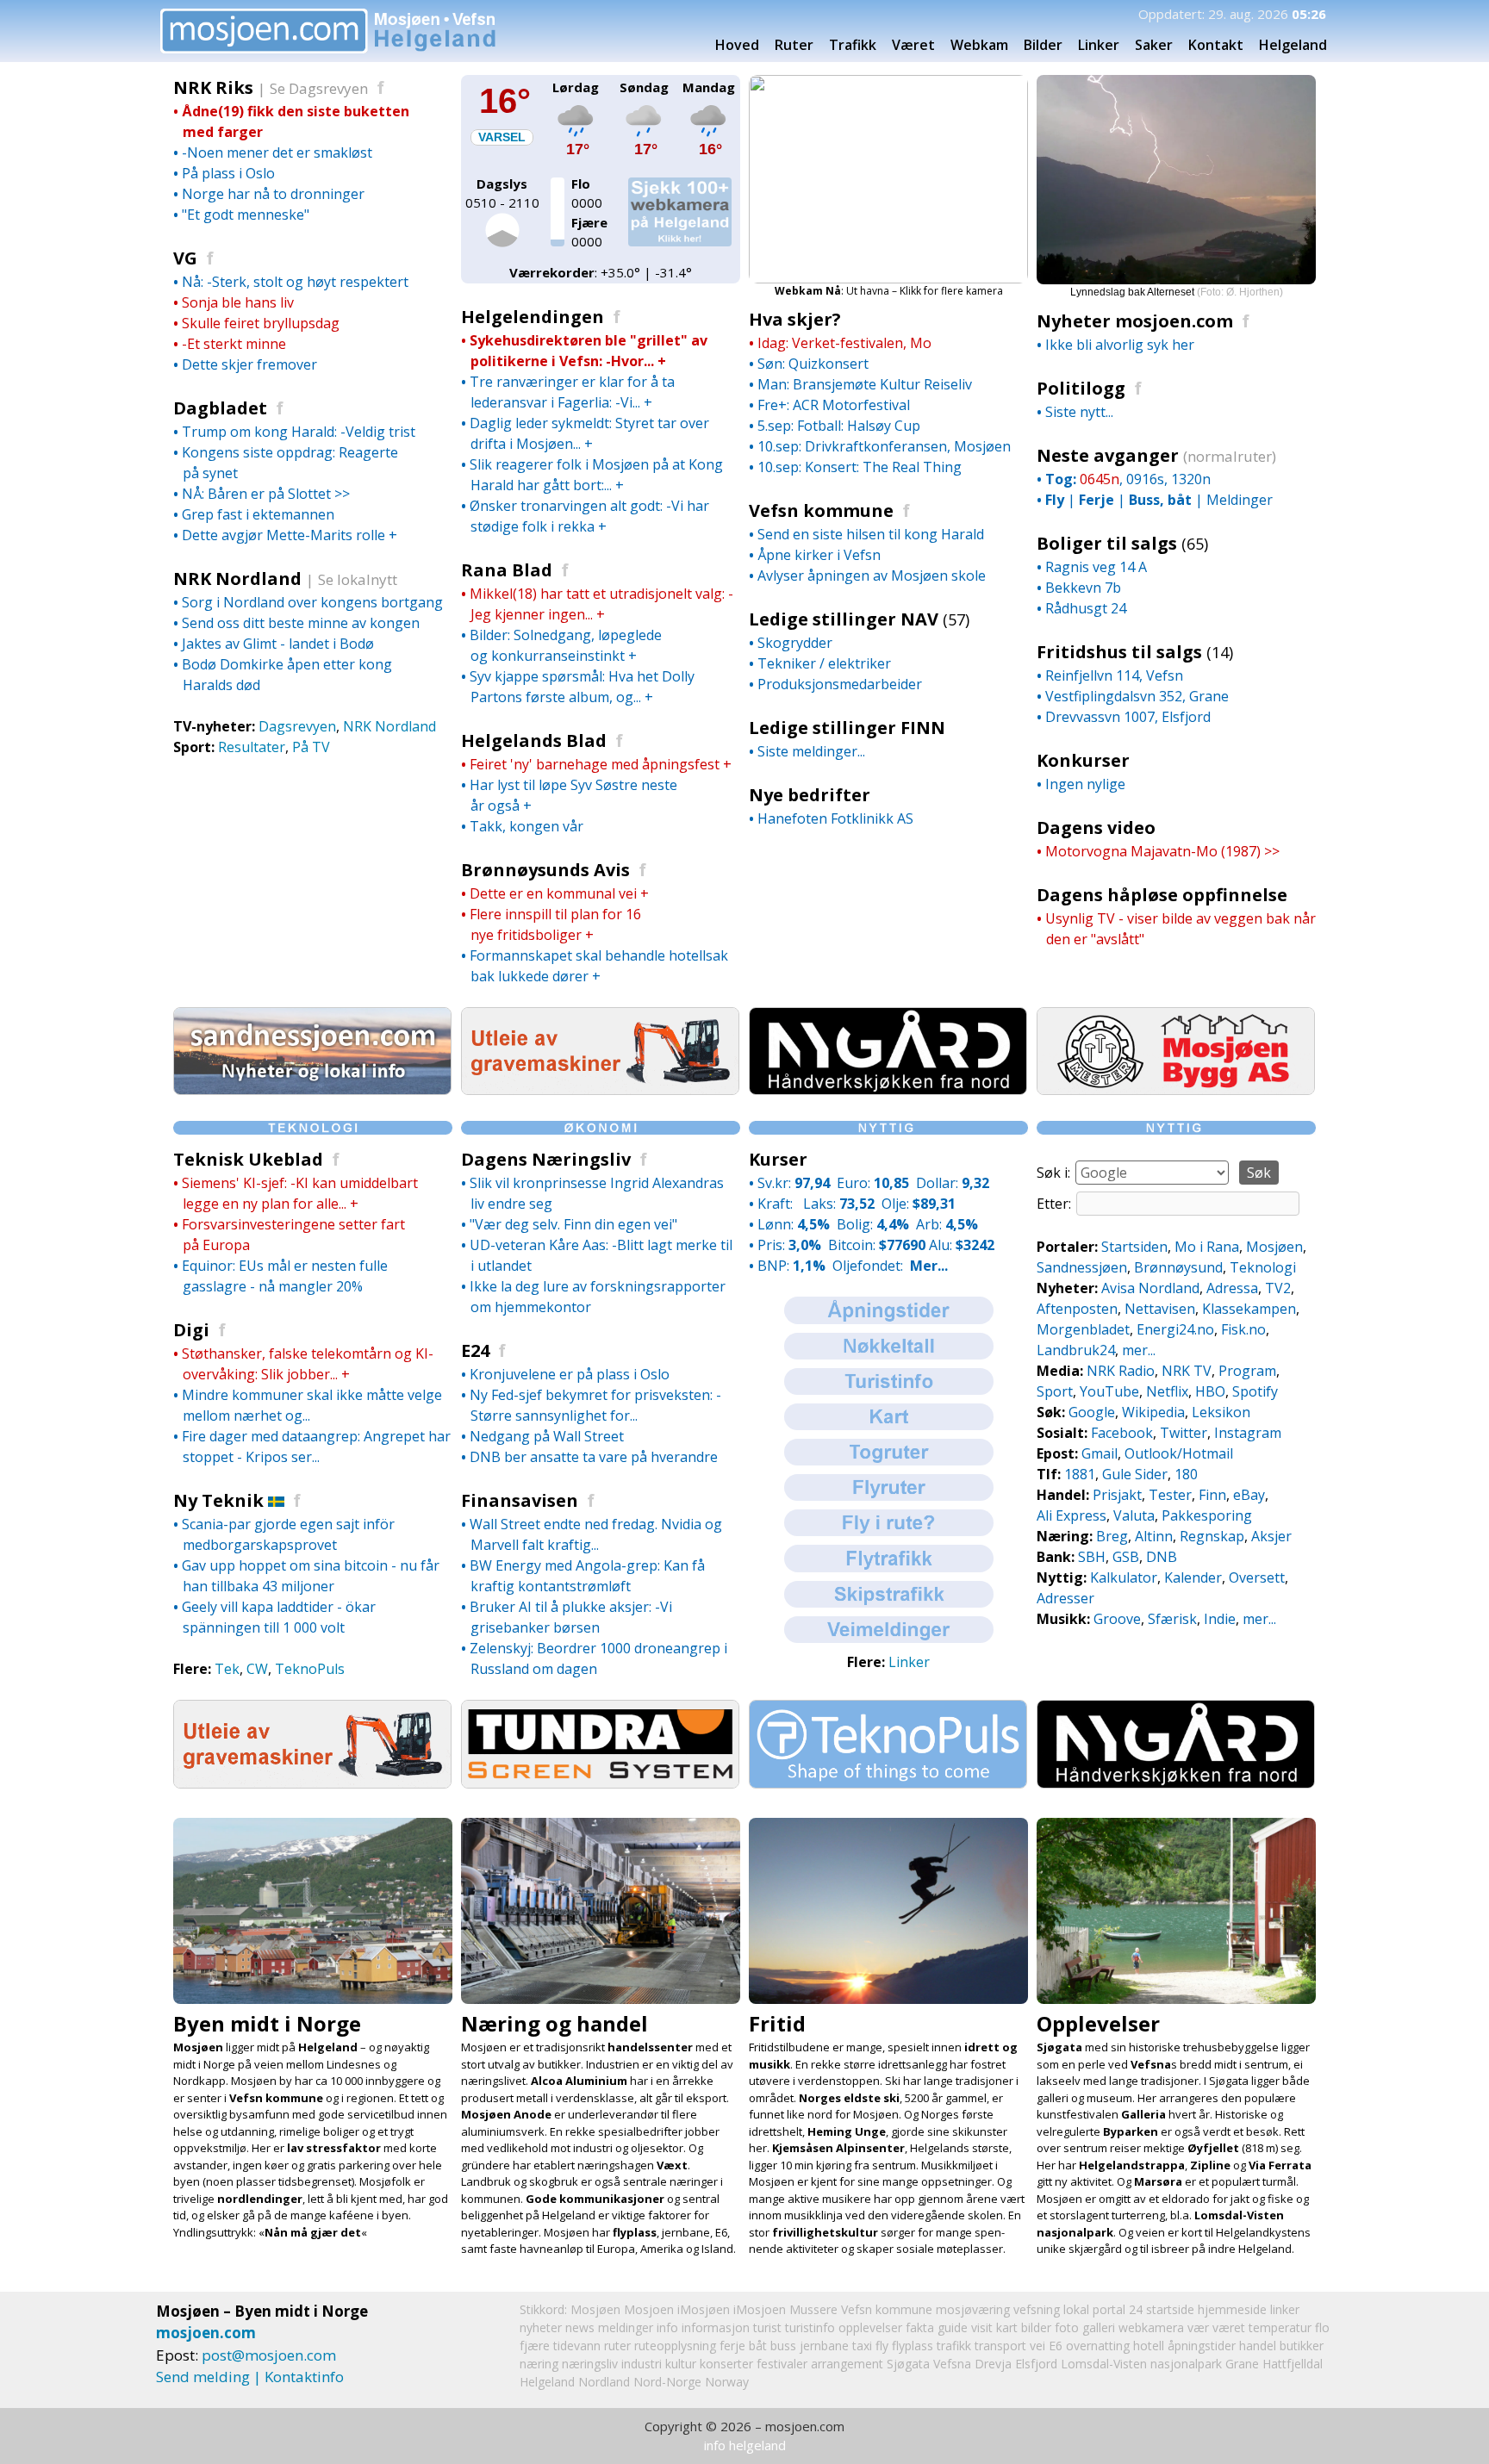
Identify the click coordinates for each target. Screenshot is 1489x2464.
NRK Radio (1121, 1371)
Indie (1220, 1619)
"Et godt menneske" (246, 215)
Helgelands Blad (534, 740)
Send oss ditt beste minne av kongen (301, 623)
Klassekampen (1249, 1309)
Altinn (1154, 1536)
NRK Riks (219, 87)
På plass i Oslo (228, 173)
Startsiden (1134, 1247)
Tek (227, 1669)
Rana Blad (507, 570)
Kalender (1193, 1577)
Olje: (919, 1204)
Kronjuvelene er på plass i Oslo (570, 1374)
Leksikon (1221, 1412)
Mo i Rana (1207, 1247)
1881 (1080, 1474)
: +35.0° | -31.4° (601, 272)
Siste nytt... (1079, 412)
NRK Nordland (243, 579)
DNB (1162, 1557)
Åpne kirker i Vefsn (819, 555)
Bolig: (873, 1224)
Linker (1099, 45)
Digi (191, 1330)
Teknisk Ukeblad (248, 1159)
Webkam (979, 45)
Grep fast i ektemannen (258, 514)
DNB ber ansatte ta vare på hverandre (594, 1457)
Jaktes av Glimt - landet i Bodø (278, 644)
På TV (311, 747)
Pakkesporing (1207, 1515)
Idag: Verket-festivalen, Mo (844, 343)
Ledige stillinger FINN (847, 728)
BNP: (791, 1266)
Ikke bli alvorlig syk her (1120, 345)
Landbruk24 (1076, 1350)
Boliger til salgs (1107, 543)
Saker (1154, 45)
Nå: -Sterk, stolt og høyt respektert (295, 282)
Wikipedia (1153, 1412)
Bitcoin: (877, 1245)
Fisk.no (1243, 1329)
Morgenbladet (1083, 1329)
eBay (1249, 1495)
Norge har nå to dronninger (273, 194)
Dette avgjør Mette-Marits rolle (283, 535)
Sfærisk (1172, 1619)
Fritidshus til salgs (1119, 652)
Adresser (1065, 1598)
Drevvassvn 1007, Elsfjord (1128, 717)
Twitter (1184, 1433)
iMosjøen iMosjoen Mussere (757, 2309)
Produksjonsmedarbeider (840, 684)
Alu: (962, 1245)
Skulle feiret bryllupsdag (261, 323)
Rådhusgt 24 (1086, 608)
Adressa (1232, 1288)
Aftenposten (1077, 1309)
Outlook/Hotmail (1179, 1453)
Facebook (1122, 1433)
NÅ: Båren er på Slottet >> (266, 494)
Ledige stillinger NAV (844, 619)
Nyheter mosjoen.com (1135, 321)
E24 (475, 1350)
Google (1092, 1412)
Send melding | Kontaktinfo (250, 2377)
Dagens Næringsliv (546, 1159)
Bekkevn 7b (1083, 588)
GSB (1126, 1557)
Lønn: (794, 1224)
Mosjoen (649, 2309)
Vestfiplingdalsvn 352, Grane (1137, 696)
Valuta (1134, 1515)
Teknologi (1263, 1267)
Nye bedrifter (810, 795)
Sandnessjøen (1082, 1267)
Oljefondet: (890, 1266)
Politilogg (1081, 388)
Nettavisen (1160, 1309)
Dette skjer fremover (249, 364)
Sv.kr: (794, 1183)
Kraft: (777, 1204)
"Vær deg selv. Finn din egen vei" (573, 1224)
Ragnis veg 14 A (1096, 567)
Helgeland (547, 2382)
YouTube (1109, 1391)
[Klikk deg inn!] (312, 1090)
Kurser (778, 1159)
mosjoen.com (206, 2333)
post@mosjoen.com (269, 2355)
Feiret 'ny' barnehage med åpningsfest (595, 764)
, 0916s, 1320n (1128, 479)
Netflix (1167, 1391)
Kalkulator (1124, 1577)
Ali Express (1072, 1515)
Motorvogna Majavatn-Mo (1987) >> (1162, 851)
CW (257, 1669)
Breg (1112, 1536)
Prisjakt (1117, 1495)
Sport (1055, 1391)
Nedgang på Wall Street (547, 1436)
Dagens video (1096, 828)
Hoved (737, 45)
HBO (1210, 1391)
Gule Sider (1135, 1474)
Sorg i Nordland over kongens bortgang (312, 602)
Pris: (789, 1245)
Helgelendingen (533, 317)
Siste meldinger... (811, 751)
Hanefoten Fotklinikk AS (835, 818)
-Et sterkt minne (234, 344)
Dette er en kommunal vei (553, 893)
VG (185, 258)
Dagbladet (220, 408)
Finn (1212, 1495)
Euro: (873, 1183)
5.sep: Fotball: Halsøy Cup (839, 426)
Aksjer (1271, 1536)
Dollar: (953, 1183)
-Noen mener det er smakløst (277, 152)
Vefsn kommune (821, 510)
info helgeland (745, 2445)
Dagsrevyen (297, 726)
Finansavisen (520, 1500)
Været (913, 45)
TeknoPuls (310, 1669)
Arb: (947, 1224)
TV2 (1278, 1288)
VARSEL (502, 137)
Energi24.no (1175, 1329)
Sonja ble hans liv (238, 302)
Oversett (1257, 1577)
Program (1247, 1371)
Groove (1117, 1619)
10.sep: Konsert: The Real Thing (860, 467)
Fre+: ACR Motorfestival (834, 405)
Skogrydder (795, 643)
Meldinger (1240, 500)
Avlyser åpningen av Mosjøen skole (872, 576)
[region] (1176, 187)
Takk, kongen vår (526, 826)
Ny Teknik (218, 1500)
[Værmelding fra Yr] (576, 132)
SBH (1092, 1557)
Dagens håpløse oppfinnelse (1162, 895)
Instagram (1248, 1433)
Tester (1170, 1495)
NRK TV (1187, 1371)
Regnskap (1212, 1536)
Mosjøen (1274, 1247)
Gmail (1100, 1453)
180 (1186, 1474)
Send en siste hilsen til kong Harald (871, 534)
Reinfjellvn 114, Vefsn (1114, 675)
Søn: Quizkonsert (813, 364)
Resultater (252, 747)
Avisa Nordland (1150, 1288)
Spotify (1255, 1391)
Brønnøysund (1178, 1267)
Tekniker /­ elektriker (824, 663)
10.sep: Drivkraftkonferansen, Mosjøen (884, 446)
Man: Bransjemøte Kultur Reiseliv (865, 384)
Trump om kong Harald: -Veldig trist (299, 432)
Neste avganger (1110, 455)
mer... (1139, 1350)
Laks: (839, 1204)
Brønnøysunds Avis (545, 870)
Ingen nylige (1085, 784)
